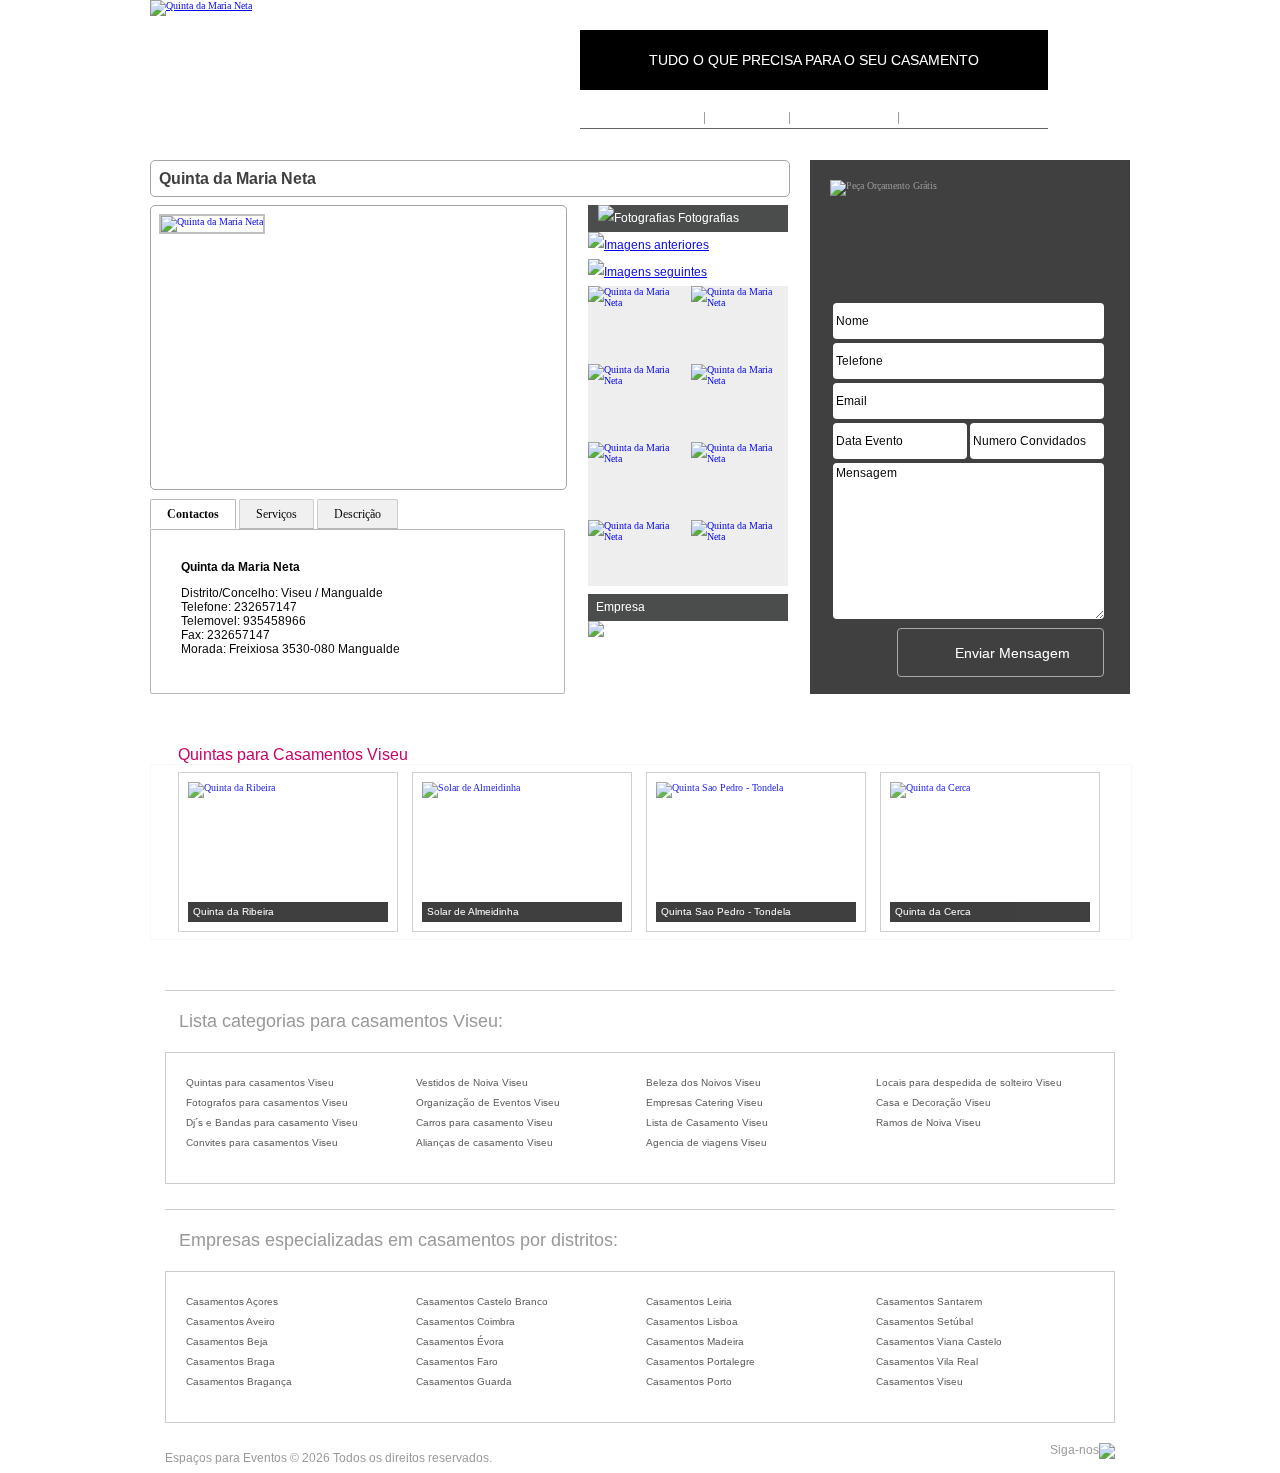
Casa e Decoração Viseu (933, 1102)
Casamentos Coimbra (465, 1321)
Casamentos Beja (227, 1341)
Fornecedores (747, 117)
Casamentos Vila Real (927, 1361)
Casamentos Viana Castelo (939, 1341)
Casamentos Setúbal (924, 1321)
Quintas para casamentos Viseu (260, 1082)
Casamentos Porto (689, 1381)
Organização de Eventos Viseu (488, 1102)
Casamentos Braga (230, 1361)
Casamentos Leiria (689, 1301)
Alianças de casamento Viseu (484, 1142)
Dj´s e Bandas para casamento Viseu (272, 1122)
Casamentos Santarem (929, 1301)
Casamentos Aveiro (230, 1321)
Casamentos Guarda (464, 1381)
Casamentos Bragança (239, 1381)
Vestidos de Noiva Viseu (472, 1082)
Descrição (357, 514)
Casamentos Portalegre (700, 1361)
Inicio (685, 117)
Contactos (930, 117)
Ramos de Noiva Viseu (928, 1122)
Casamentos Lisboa (692, 1321)
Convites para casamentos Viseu (262, 1142)
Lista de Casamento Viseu (707, 1122)
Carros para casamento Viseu (484, 1122)
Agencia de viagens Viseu (706, 1142)
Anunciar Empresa (843, 117)
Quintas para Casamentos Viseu (293, 754)
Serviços (276, 514)
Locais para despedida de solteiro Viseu (969, 1082)
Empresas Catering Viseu (704, 1102)
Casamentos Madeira (695, 1341)
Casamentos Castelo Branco (482, 1301)
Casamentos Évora (460, 1341)
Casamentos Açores (232, 1301)
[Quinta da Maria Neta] (201, 5)
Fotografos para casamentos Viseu (267, 1102)
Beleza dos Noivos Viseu (703, 1082)
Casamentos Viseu (919, 1381)
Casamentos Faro (457, 1361)
